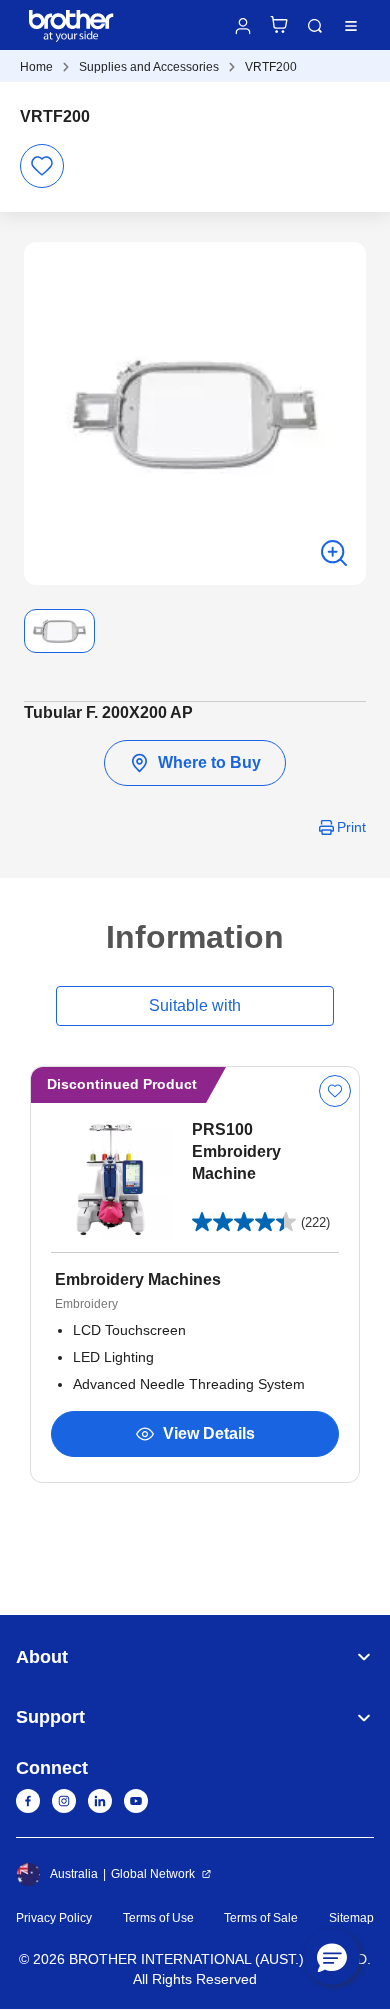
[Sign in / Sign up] (243, 26)
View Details (209, 1433)
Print (351, 827)
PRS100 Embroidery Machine (236, 1151)
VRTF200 (271, 67)
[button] (332, 1957)
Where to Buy (209, 762)
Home (36, 67)
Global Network (153, 1874)
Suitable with (195, 1005)
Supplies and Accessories (149, 67)
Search (315, 26)
